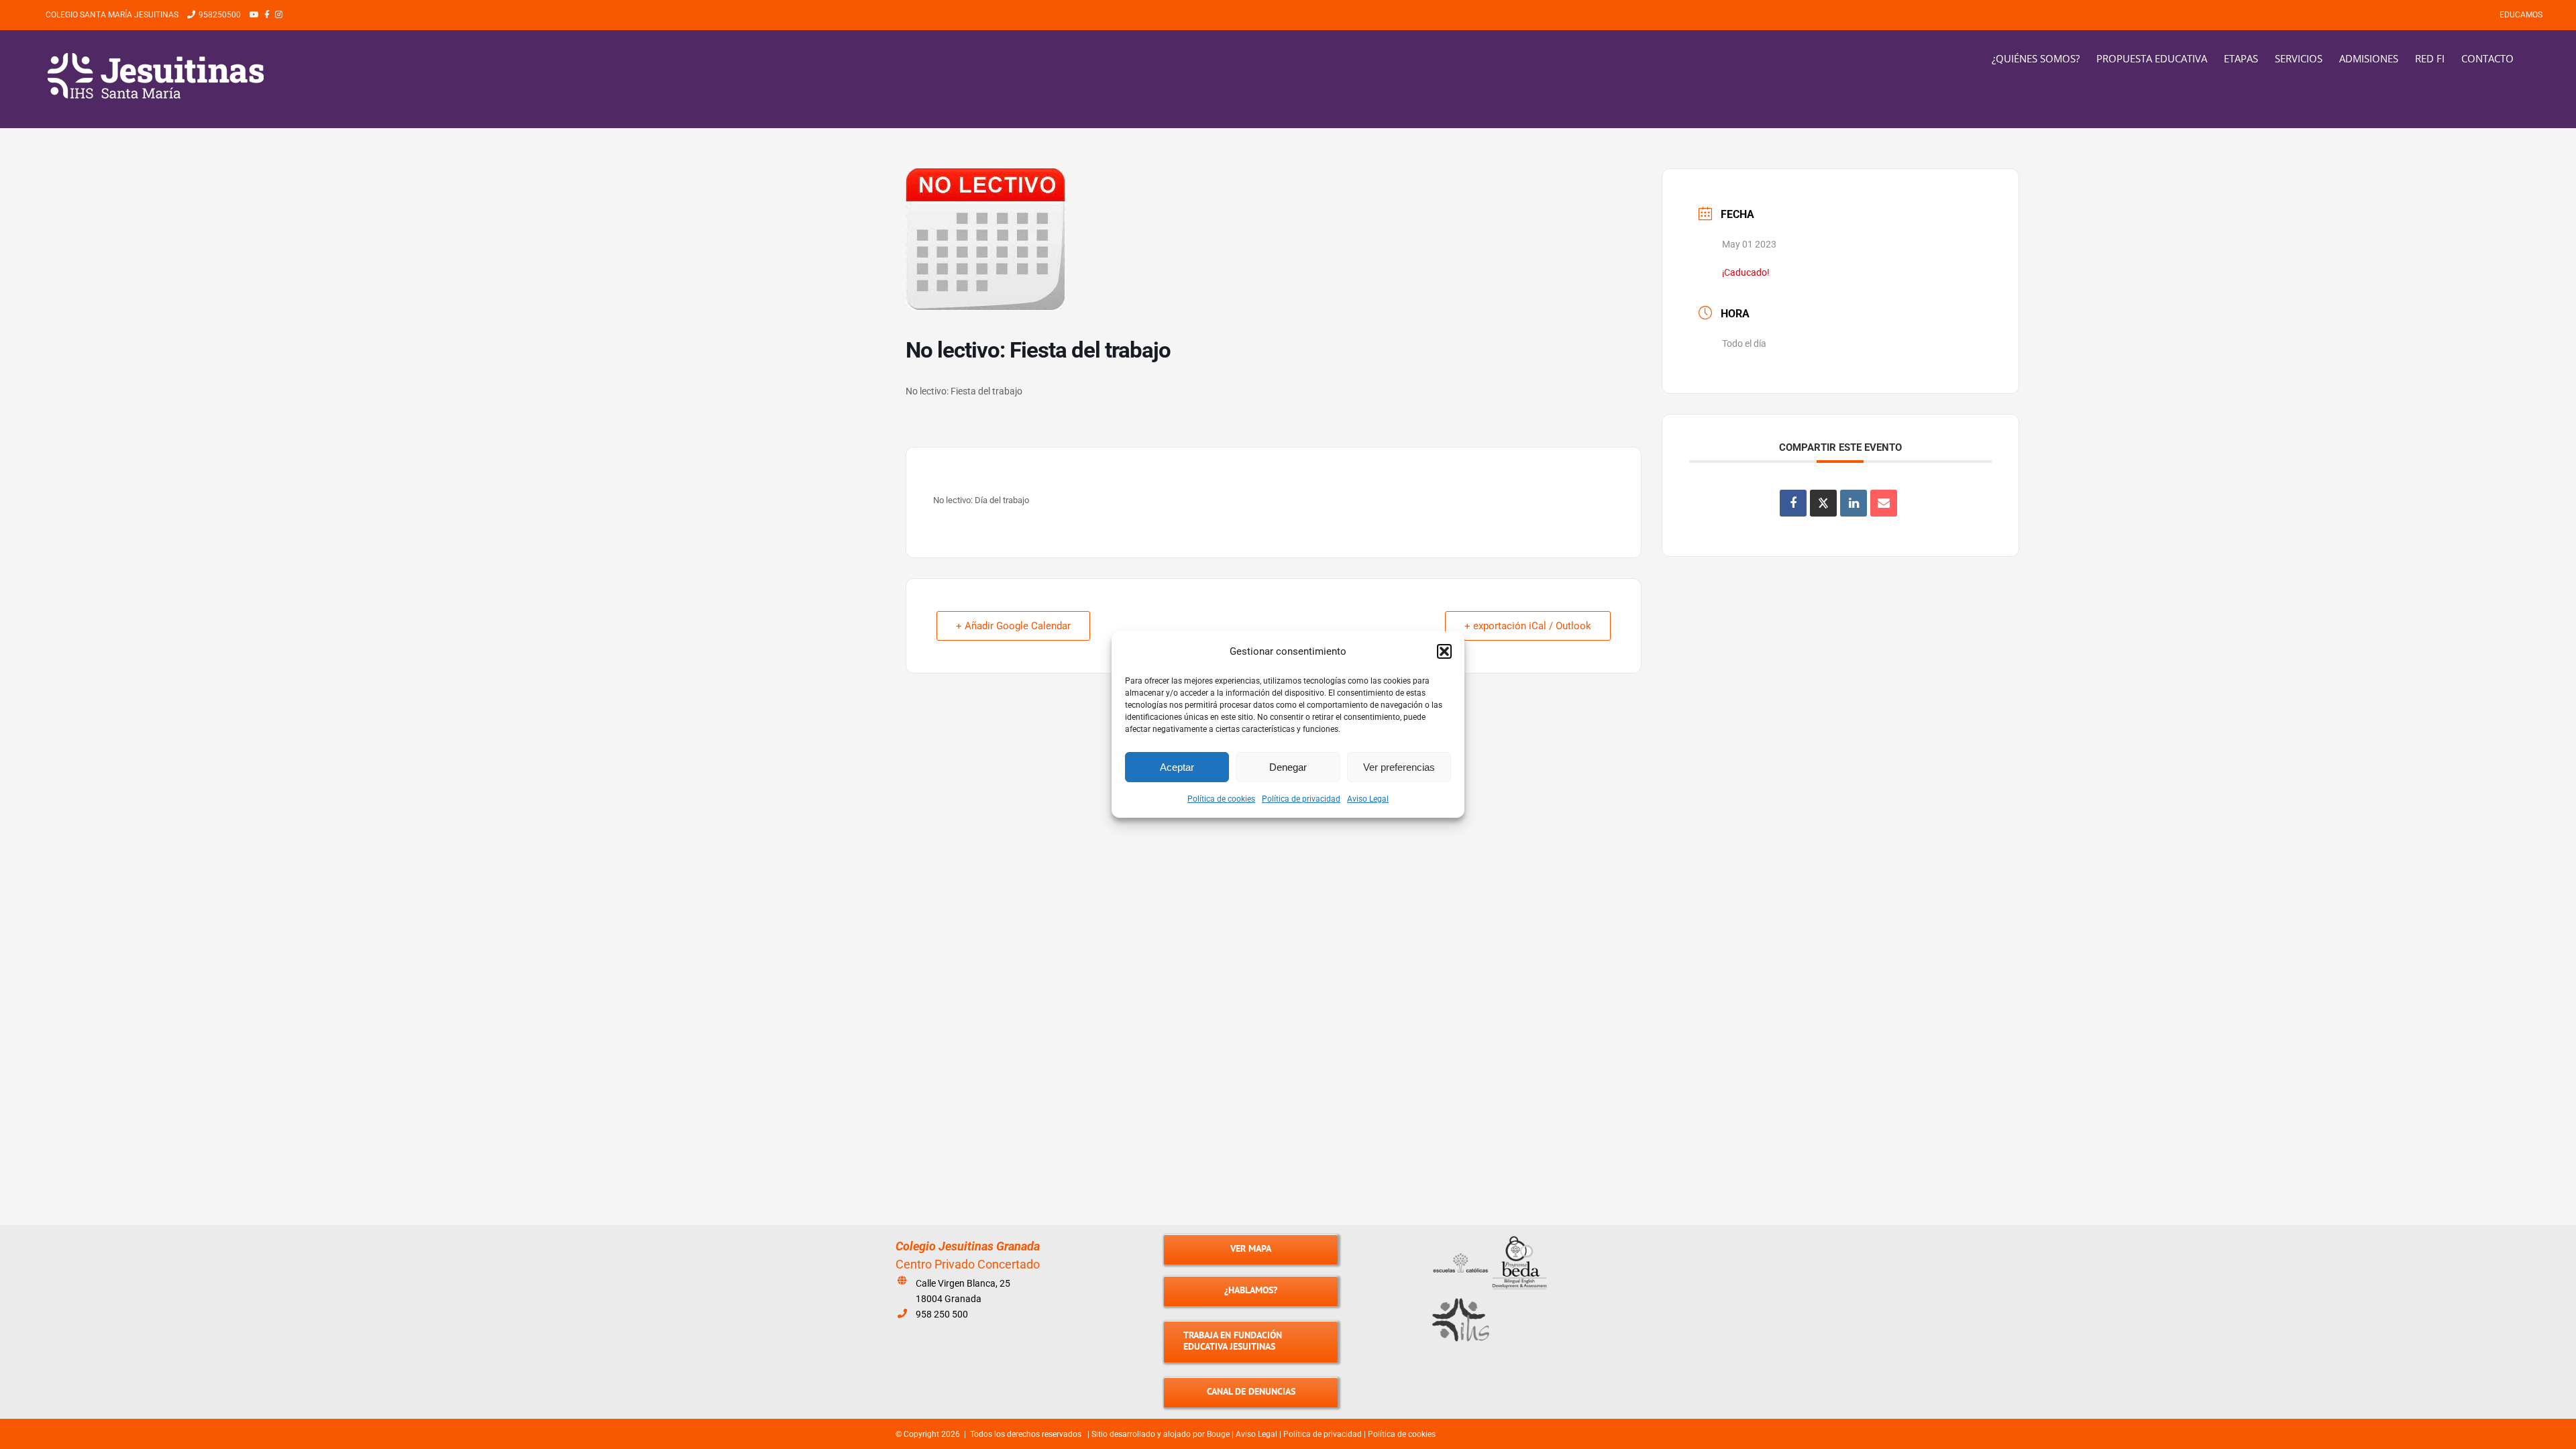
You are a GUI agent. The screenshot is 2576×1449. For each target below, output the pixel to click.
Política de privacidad (1301, 799)
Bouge (1218, 1434)
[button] (1444, 651)
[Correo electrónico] (1884, 503)
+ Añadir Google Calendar (1013, 626)
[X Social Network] (1823, 503)
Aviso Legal (1368, 799)
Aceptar (1177, 767)
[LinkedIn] (1854, 503)
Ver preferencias (1399, 767)
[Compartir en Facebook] (1793, 503)
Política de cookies (1221, 799)
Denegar (1288, 767)
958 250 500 (942, 1314)
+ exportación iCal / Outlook (1528, 626)
